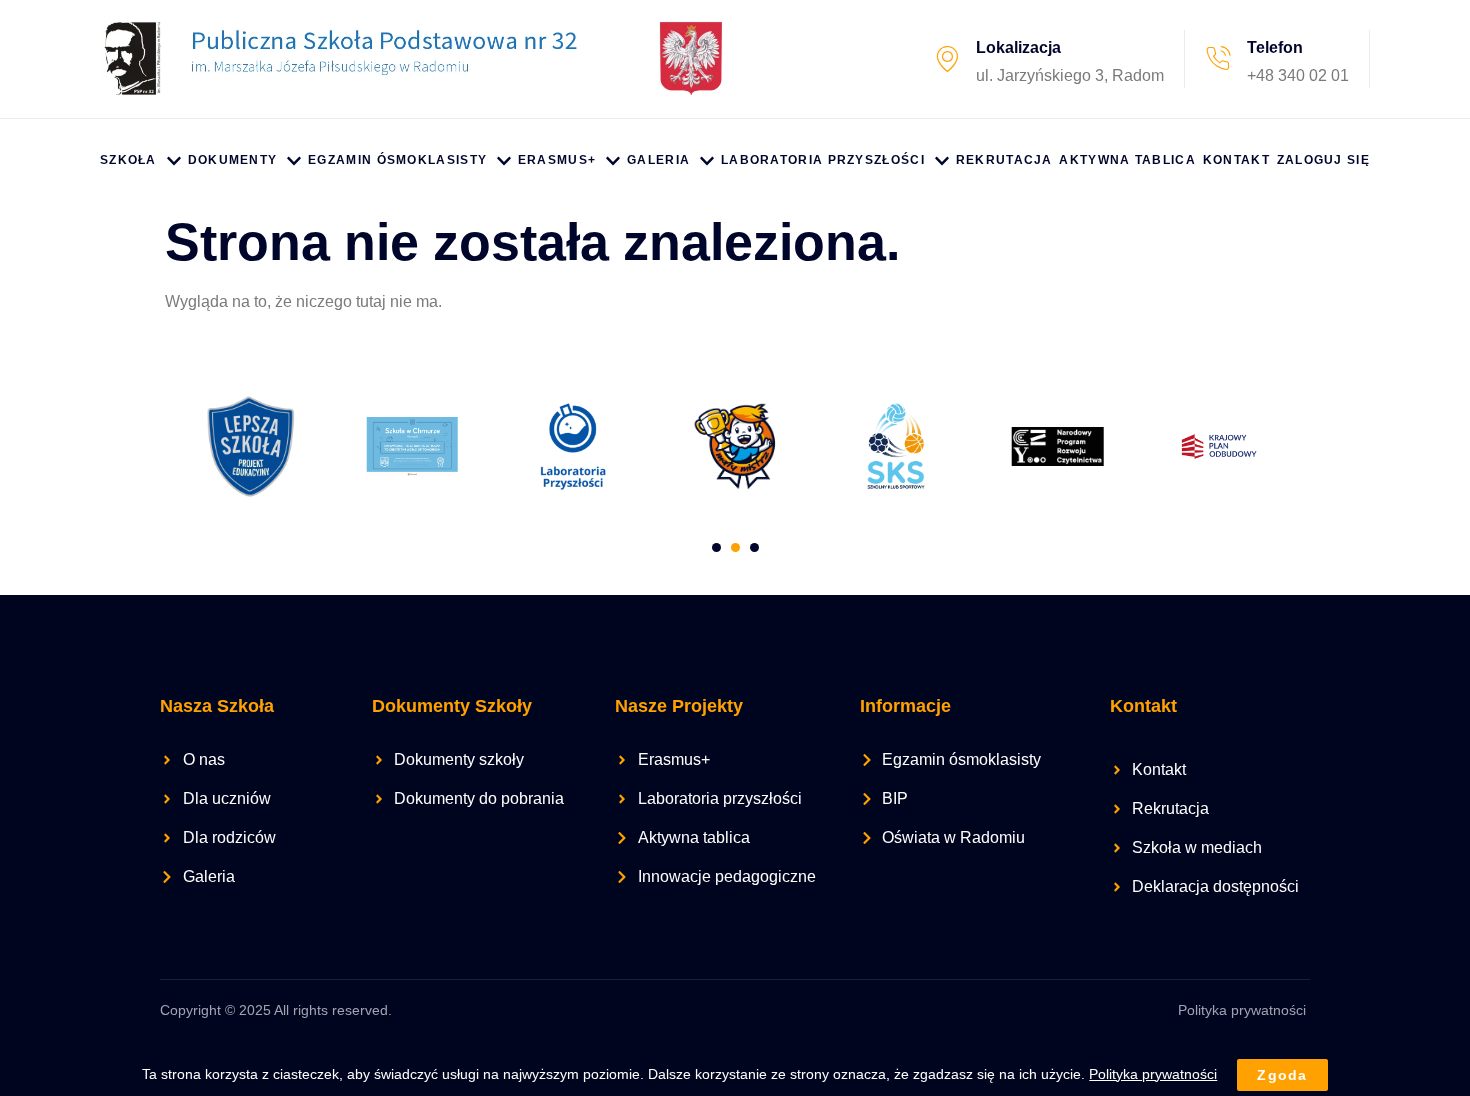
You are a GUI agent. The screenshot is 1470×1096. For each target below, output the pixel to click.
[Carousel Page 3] (754, 547)
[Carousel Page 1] (716, 547)
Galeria (658, 160)
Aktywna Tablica (1127, 160)
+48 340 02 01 (1298, 75)
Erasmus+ (557, 160)
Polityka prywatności (1242, 1010)
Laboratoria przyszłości (823, 160)
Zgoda (1282, 1075)
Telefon (1275, 47)
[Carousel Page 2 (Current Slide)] (735, 547)
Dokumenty (233, 160)
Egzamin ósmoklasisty (397, 160)
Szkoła (128, 160)
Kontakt (1236, 160)
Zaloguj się (1323, 160)
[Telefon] (1218, 59)
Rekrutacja (1004, 160)
